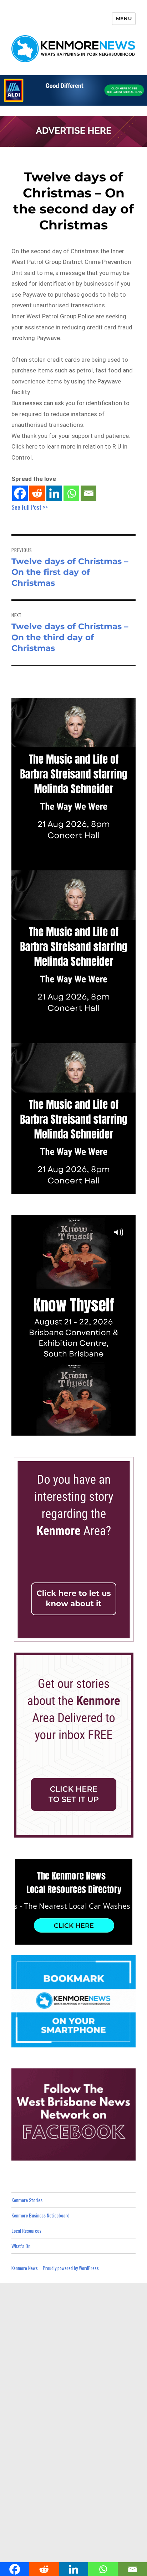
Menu (124, 18)
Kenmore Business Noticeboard (40, 2215)
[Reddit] (37, 493)
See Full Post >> (30, 507)
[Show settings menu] (114, 1430)
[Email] (88, 493)
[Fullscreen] (128, 1430)
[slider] (66, 1430)
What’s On (21, 2246)
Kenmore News (25, 2268)
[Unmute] (100, 1430)
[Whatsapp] (71, 493)
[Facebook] (20, 493)
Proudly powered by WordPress (71, 2268)
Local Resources (26, 2230)
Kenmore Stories (27, 2200)
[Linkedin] (54, 493)
